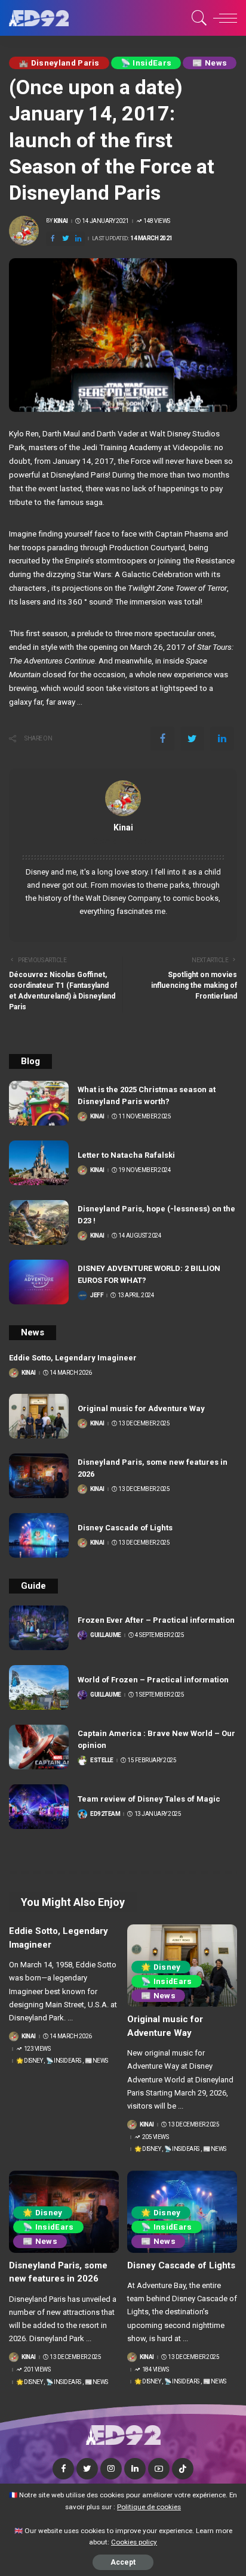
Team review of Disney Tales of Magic (149, 1799)
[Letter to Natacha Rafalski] (39, 1163)
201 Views (37, 2370)
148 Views (157, 221)
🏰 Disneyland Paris (59, 63)
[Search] (197, 18)
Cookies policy (134, 2542)
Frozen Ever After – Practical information (156, 1620)
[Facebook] (53, 239)
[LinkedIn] (135, 2469)
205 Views (155, 2137)
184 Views (155, 2370)
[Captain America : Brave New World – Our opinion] (39, 1747)
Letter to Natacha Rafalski (126, 1155)
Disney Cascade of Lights (125, 1528)
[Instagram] (111, 2469)
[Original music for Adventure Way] (39, 1416)
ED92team (105, 1814)
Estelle (102, 1760)
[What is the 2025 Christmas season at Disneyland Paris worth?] (39, 1103)
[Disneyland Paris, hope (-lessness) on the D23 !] (39, 1222)
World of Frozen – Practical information (153, 1680)
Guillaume (106, 1635)
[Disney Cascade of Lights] (39, 1535)
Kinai (61, 221)
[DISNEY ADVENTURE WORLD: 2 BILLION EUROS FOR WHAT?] (39, 1282)
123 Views (37, 2049)
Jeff (97, 1295)
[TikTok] (183, 2469)
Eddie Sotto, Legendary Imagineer (73, 1358)
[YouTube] (159, 2469)
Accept (123, 2562)
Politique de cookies (149, 2507)
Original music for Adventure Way (141, 1408)
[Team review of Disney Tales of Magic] (39, 1807)
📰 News (210, 63)
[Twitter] (66, 239)
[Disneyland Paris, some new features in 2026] (39, 1476)
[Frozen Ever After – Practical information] (39, 1628)
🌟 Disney (29, 2061)
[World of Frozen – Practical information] (39, 1687)
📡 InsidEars (146, 63)
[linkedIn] (78, 239)
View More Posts (123, 841)
